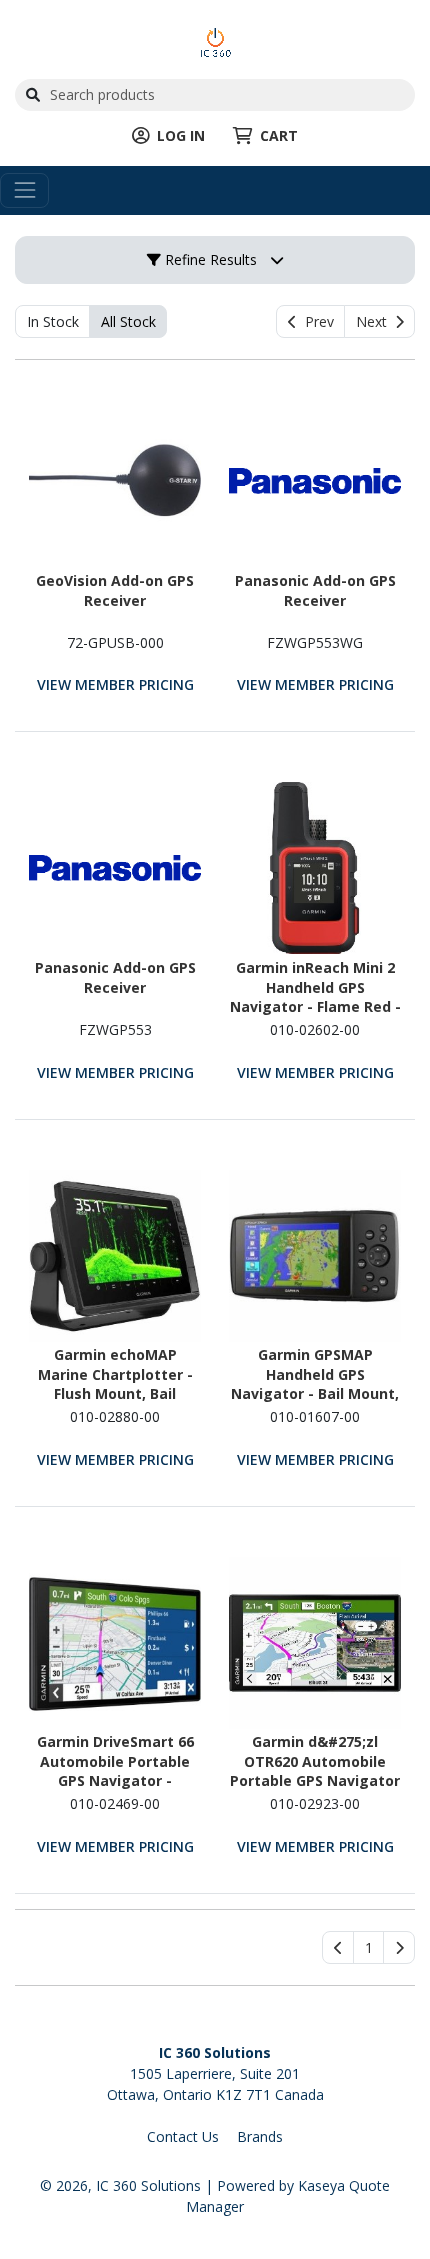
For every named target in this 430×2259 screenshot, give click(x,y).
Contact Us (183, 2136)
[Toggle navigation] (24, 190)
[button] (368, 1948)
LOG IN (181, 135)
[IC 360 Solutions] (215, 40)
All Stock (128, 321)
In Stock (53, 321)
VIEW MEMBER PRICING (115, 684)
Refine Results (209, 259)
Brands (260, 2136)
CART (279, 135)
